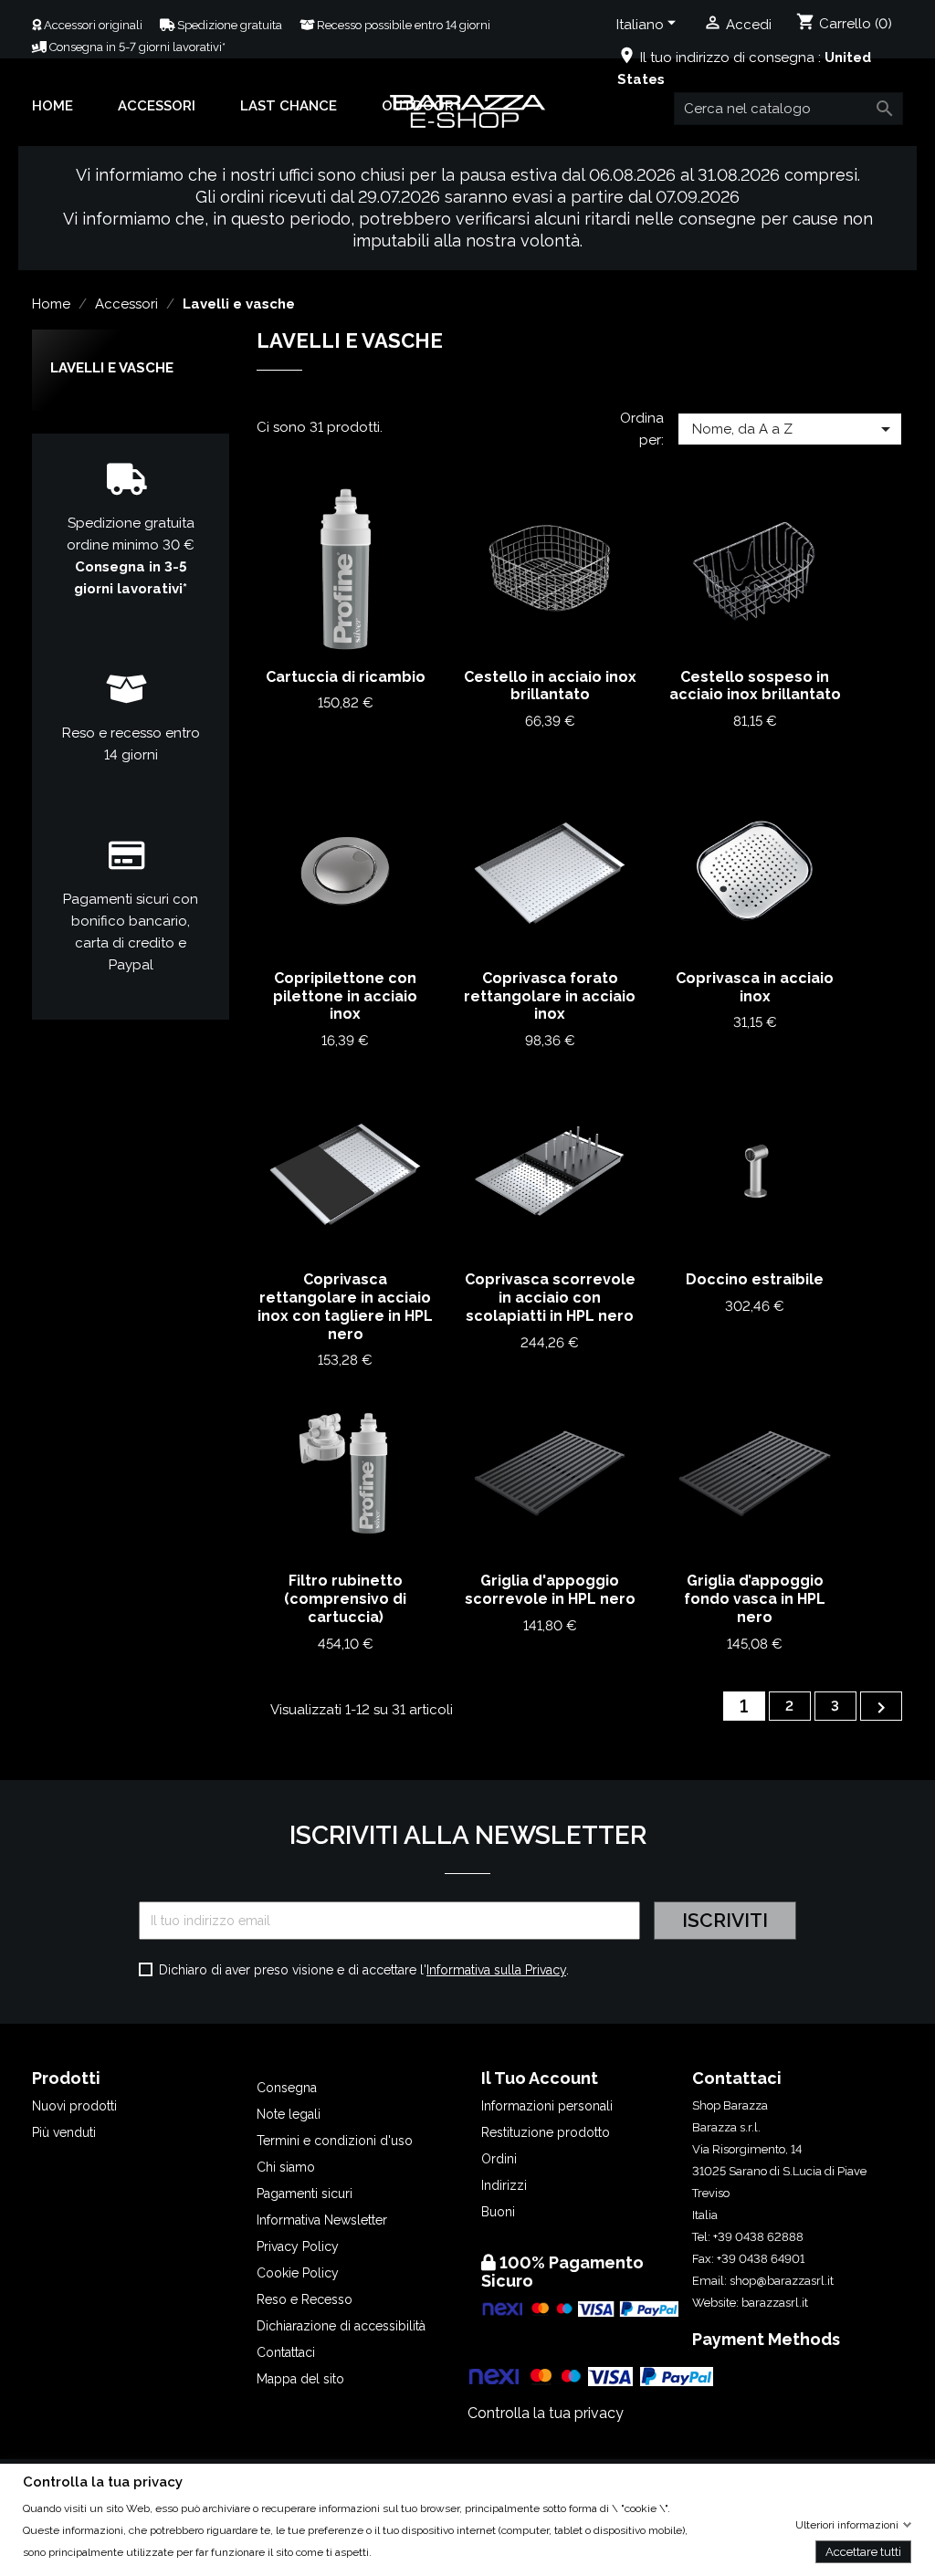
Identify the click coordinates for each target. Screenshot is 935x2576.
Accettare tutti (863, 2551)
